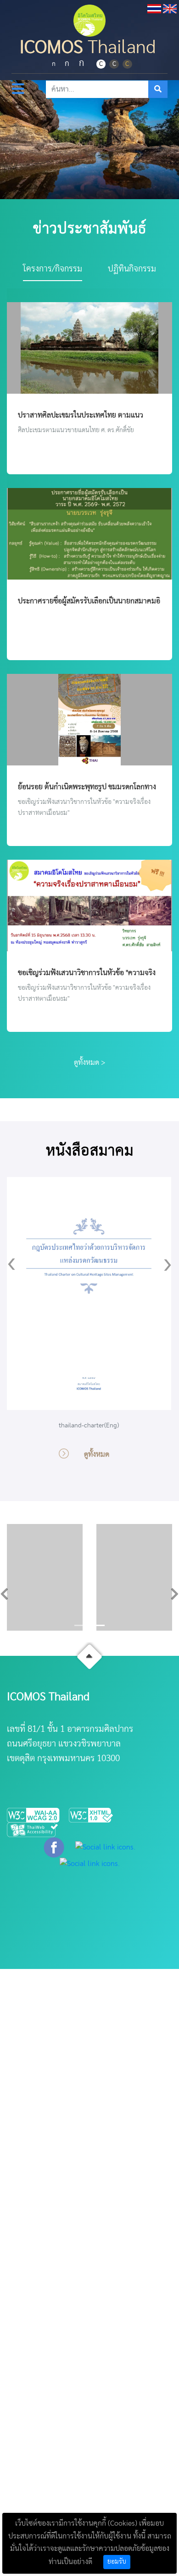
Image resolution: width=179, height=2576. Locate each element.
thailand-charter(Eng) (89, 1426)
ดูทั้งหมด (97, 1454)
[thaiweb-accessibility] (33, 1829)
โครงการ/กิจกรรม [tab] (53, 269)
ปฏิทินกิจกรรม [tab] (132, 269)
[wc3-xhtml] (95, 1815)
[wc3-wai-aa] (38, 1815)
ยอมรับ (117, 2562)
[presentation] (11, 1263)
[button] (5, 1592)
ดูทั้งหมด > (90, 1063)
